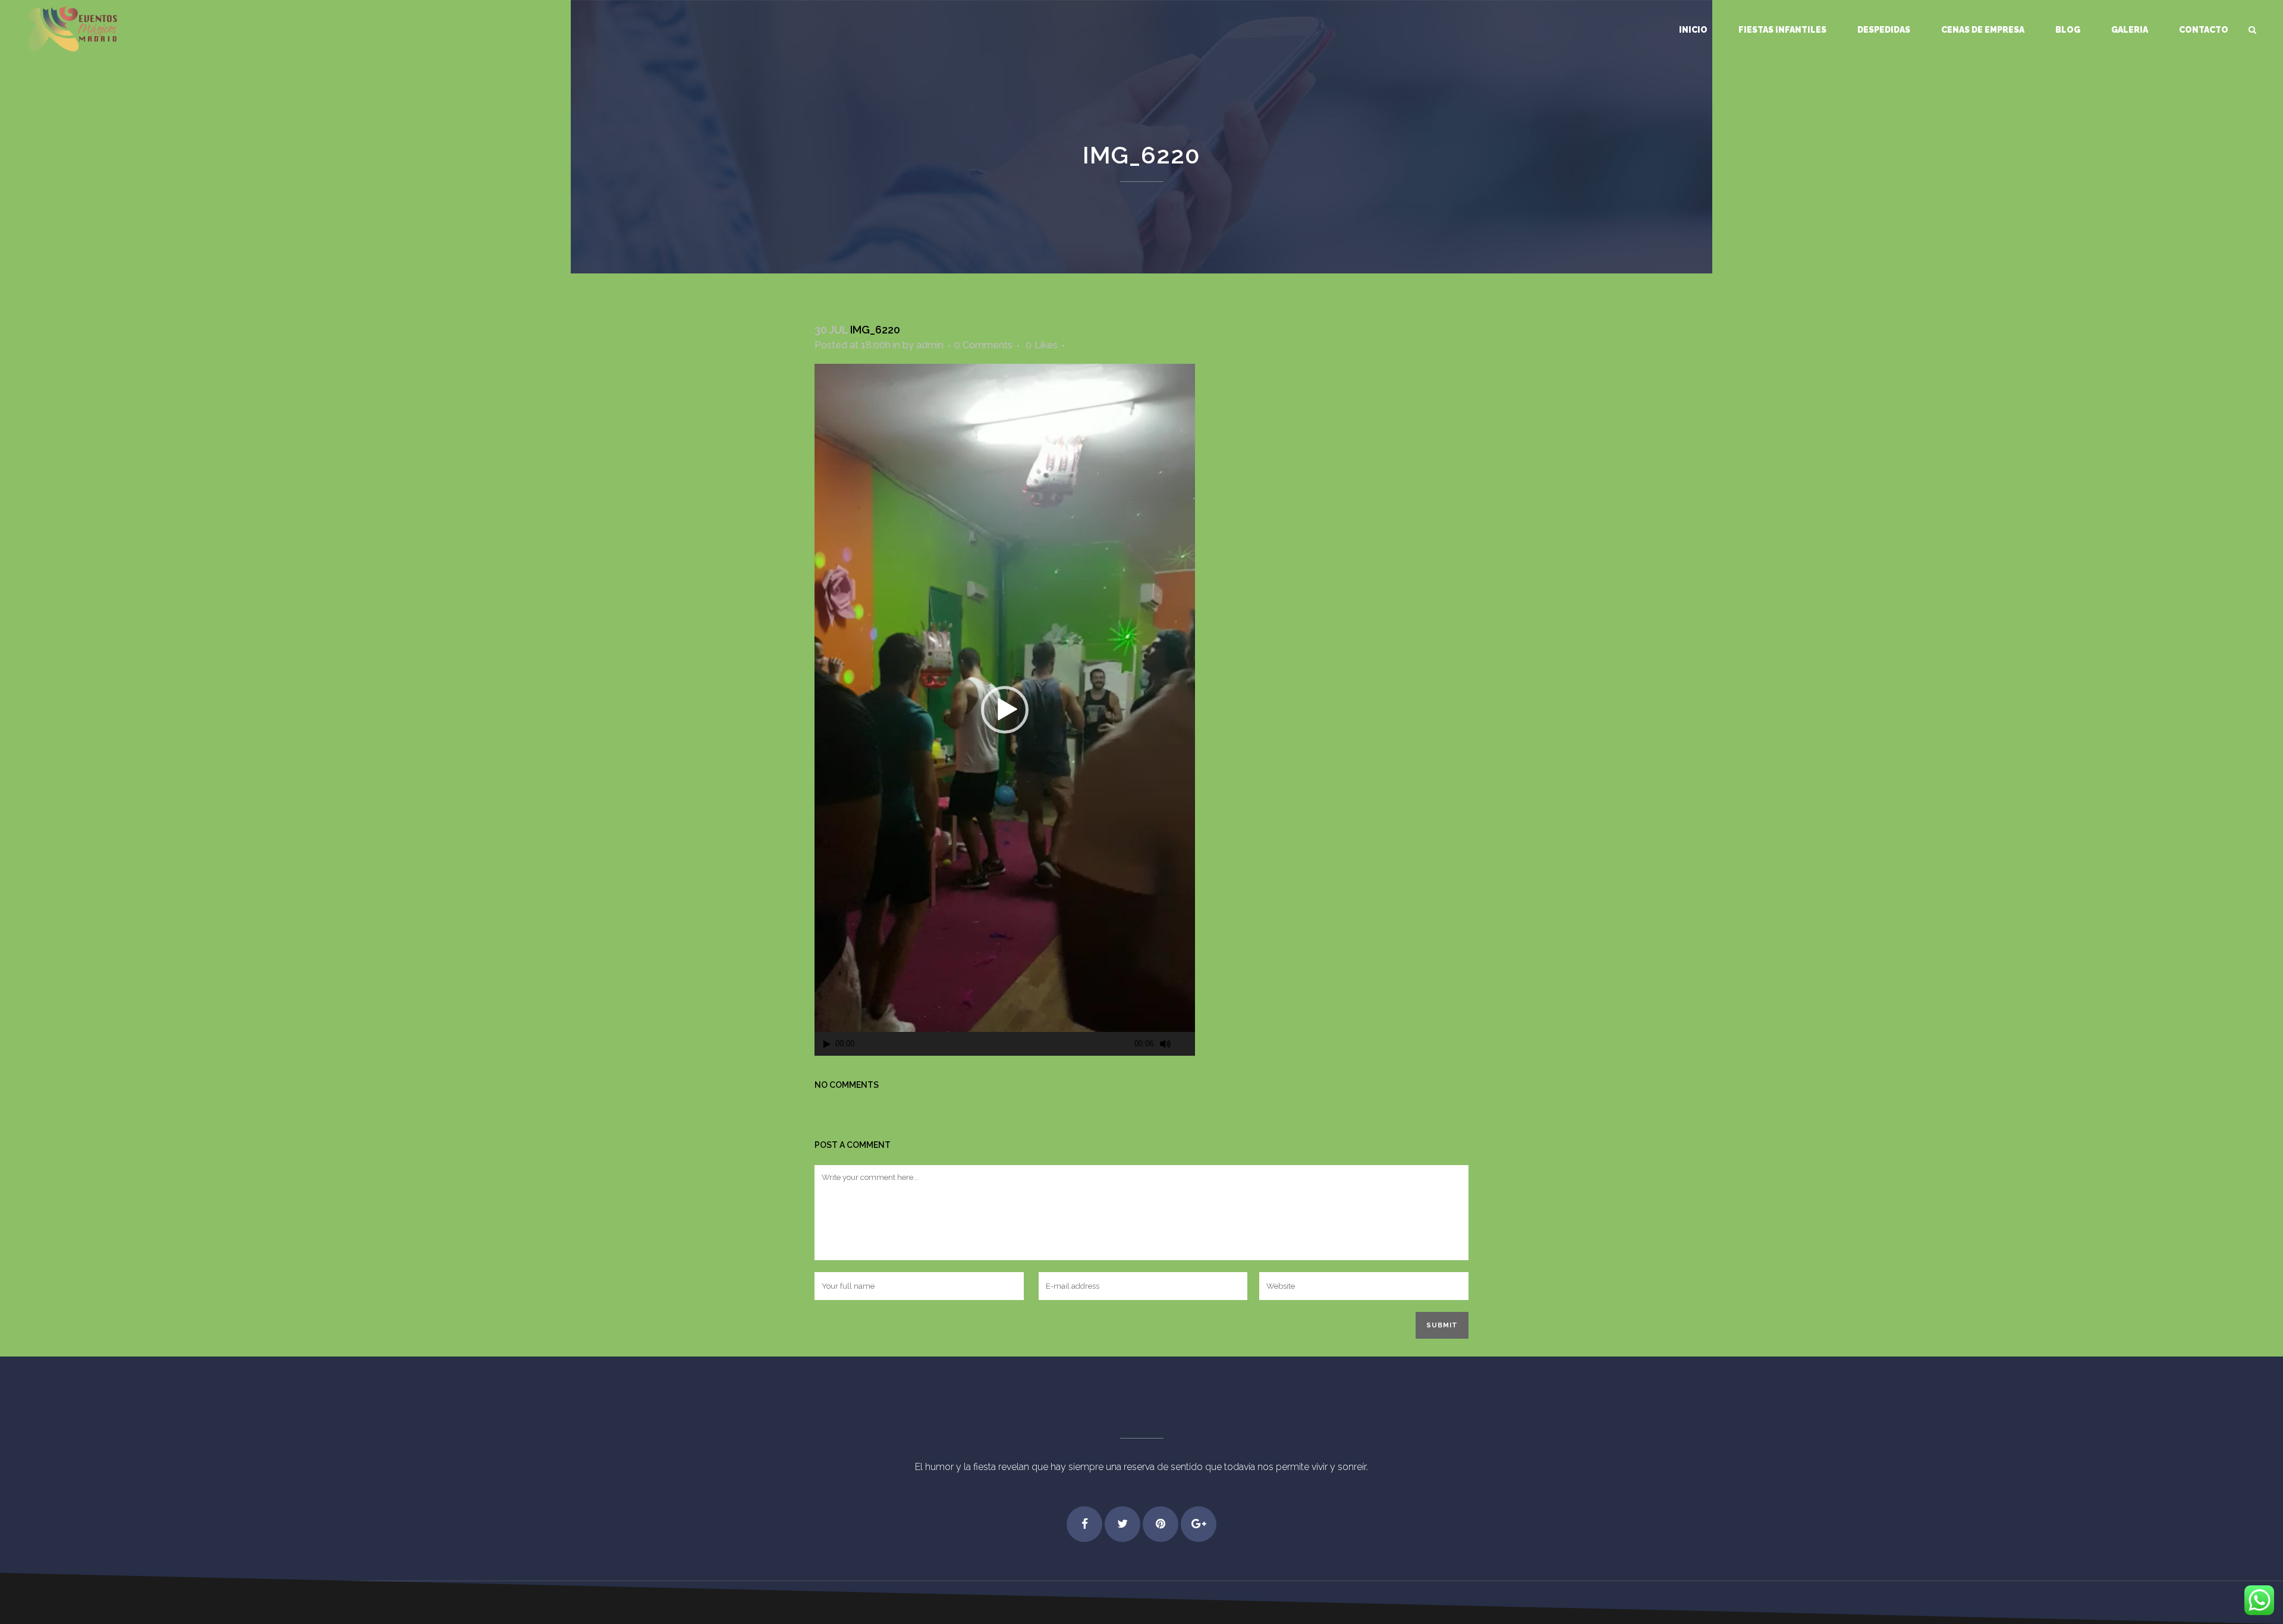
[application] (1005, 710)
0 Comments (983, 345)
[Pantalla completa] (1187, 1044)
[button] (1005, 710)
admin (930, 345)
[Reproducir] (827, 1044)
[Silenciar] (1165, 1044)
